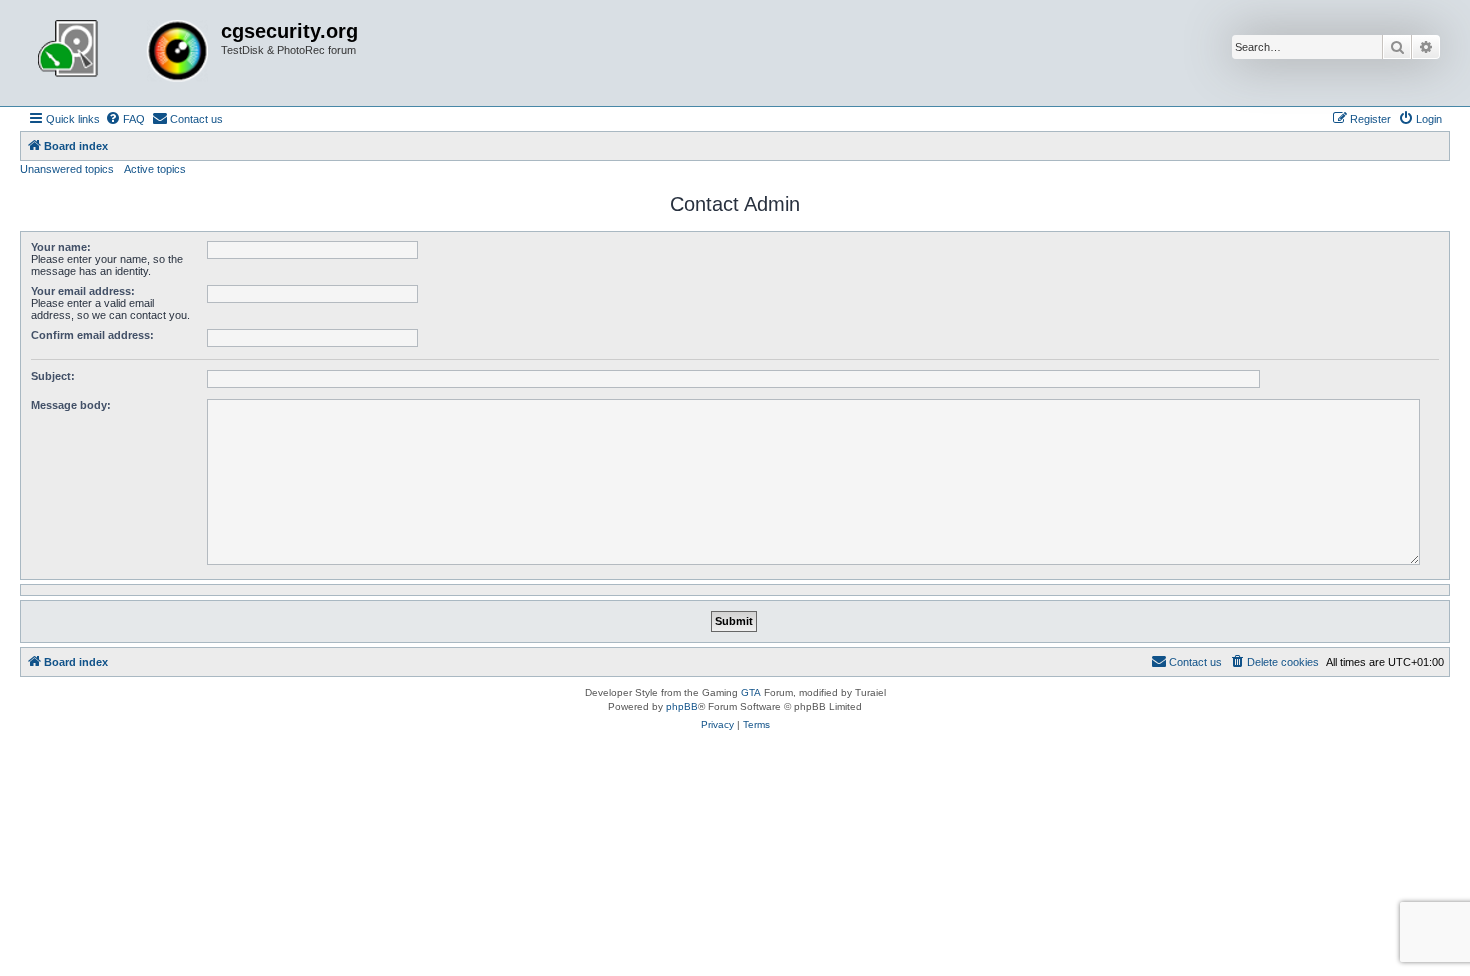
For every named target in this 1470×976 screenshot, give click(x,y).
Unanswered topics (67, 169)
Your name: (61, 247)
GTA (751, 692)
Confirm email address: (92, 335)
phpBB (682, 706)
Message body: (71, 405)
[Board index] (123, 53)
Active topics (155, 169)
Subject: (53, 376)
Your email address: (83, 291)
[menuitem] (125, 119)
